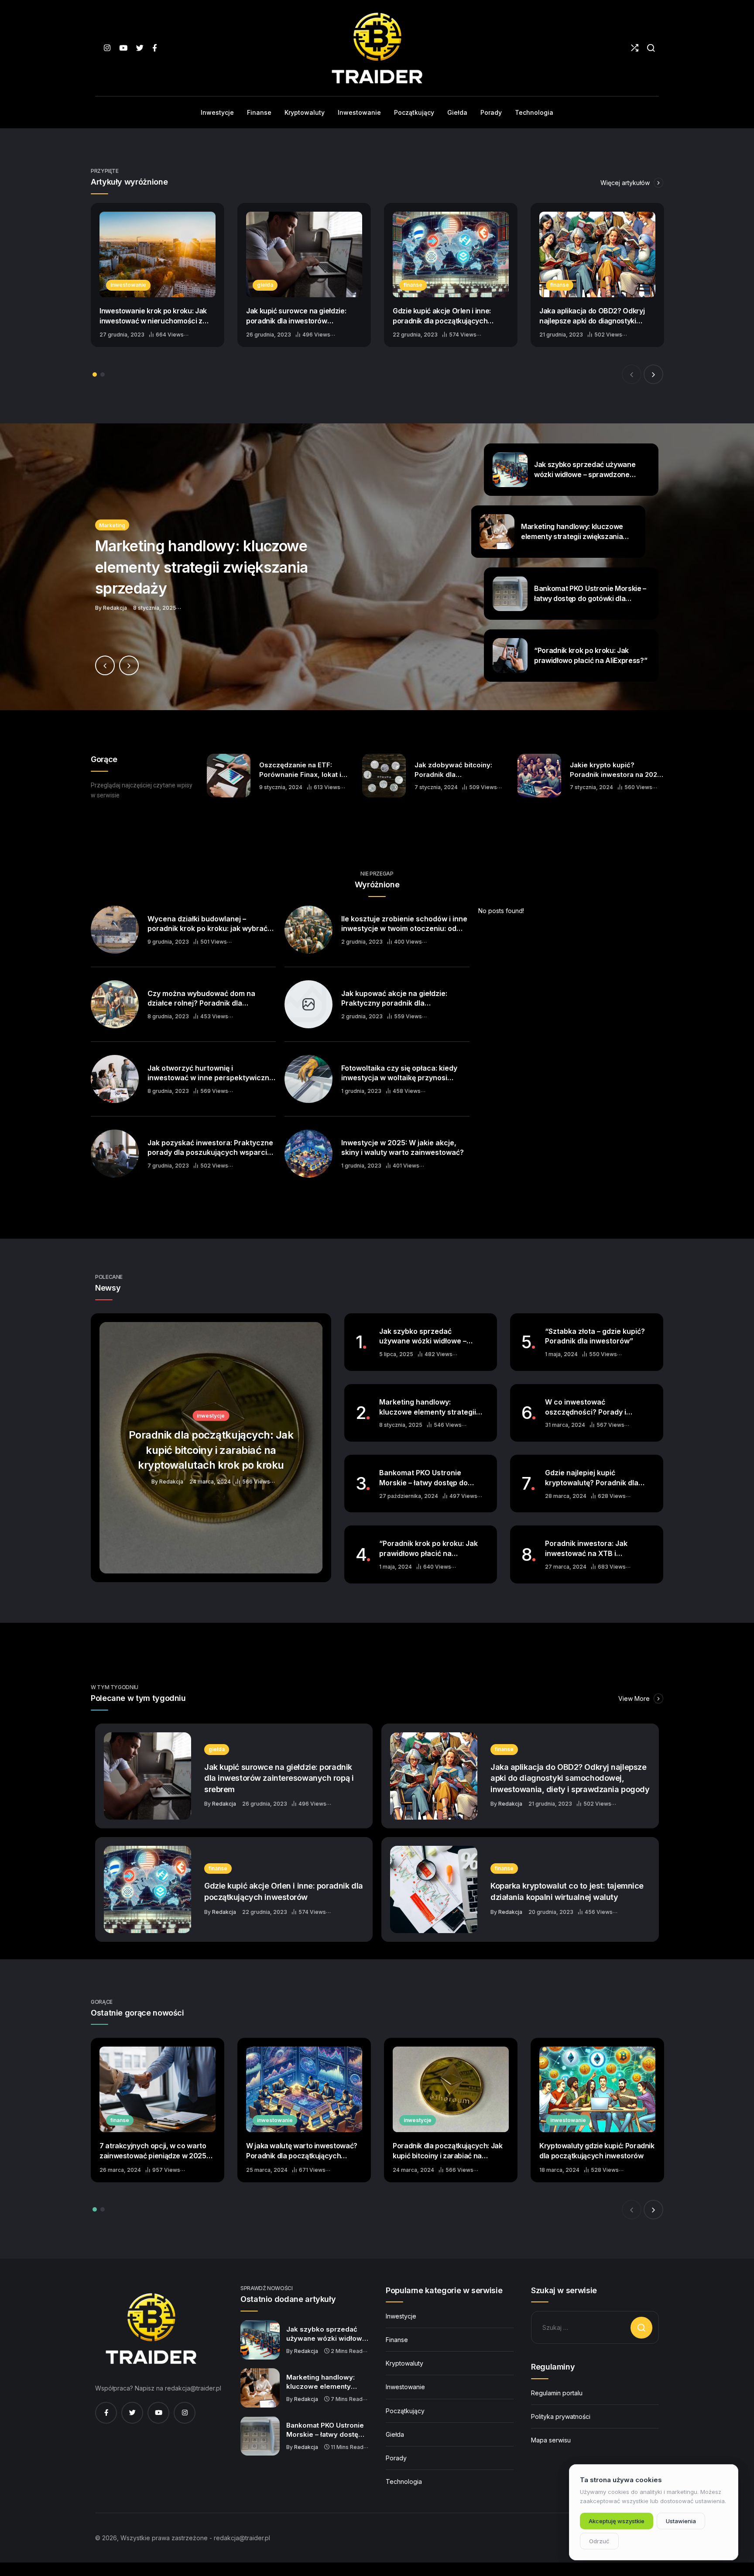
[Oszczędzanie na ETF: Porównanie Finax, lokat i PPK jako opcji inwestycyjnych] (229, 776)
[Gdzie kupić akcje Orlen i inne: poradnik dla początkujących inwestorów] (451, 254)
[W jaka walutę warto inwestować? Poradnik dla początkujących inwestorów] (304, 2089)
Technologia (404, 2482)
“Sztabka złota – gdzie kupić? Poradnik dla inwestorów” (595, 1336)
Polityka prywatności (561, 2416)
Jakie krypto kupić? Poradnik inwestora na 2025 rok (615, 770)
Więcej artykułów (626, 183)
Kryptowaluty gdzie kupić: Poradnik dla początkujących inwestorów (597, 2151)
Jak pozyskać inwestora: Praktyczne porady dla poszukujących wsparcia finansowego (210, 1148)
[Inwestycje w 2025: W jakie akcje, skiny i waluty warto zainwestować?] (308, 1154)
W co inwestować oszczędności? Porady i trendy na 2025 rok (586, 1407)
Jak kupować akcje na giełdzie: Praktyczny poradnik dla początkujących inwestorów (394, 999)
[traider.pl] (377, 48)
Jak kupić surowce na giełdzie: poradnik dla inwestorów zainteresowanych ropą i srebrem (302, 316)
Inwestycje (401, 2316)
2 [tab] (103, 374)
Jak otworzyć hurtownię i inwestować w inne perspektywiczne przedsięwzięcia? (211, 1073)
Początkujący (405, 2411)
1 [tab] (95, 374)
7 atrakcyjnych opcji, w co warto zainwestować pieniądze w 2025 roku (153, 2151)
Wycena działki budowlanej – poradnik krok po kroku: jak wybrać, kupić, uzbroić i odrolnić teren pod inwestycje (209, 924)
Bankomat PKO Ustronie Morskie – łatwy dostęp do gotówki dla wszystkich (423, 1478)
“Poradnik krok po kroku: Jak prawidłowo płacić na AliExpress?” (428, 1549)
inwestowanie (128, 285)
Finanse (397, 2340)
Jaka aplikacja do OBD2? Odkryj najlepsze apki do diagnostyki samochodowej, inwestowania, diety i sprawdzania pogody (592, 316)
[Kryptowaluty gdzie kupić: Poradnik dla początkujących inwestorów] (597, 2089)
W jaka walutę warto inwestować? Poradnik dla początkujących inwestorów (302, 2151)
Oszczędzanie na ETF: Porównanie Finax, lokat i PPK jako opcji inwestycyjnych (300, 770)
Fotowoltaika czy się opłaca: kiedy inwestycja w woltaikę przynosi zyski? (399, 1073)
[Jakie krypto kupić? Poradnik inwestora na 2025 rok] (539, 776)
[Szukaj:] (595, 2327)
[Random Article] (635, 48)
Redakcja (224, 1804)
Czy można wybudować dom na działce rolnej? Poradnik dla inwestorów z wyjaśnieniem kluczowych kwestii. (201, 999)
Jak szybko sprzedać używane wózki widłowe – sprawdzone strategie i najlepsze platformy (423, 1336)
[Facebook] (155, 48)
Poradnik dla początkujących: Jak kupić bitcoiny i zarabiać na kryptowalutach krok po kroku (447, 2151)
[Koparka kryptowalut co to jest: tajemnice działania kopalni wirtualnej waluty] (434, 1889)
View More (635, 1698)
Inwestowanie (405, 2387)
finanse (413, 285)
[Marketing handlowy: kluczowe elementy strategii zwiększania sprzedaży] (377, 567)
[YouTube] (123, 48)
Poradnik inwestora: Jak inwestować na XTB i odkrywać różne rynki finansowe (586, 1549)
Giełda (395, 2434)
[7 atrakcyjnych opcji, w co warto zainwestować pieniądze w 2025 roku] (158, 2089)
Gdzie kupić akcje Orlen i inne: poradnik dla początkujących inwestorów (442, 316)
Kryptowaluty (404, 2363)
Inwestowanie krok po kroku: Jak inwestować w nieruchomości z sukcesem (153, 316)
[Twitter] (140, 48)
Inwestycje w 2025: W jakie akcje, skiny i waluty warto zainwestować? (403, 1148)
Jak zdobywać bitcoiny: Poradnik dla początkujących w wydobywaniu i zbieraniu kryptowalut (455, 770)
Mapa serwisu (551, 2440)
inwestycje (418, 2120)
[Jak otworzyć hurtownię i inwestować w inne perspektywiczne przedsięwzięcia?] (115, 1079)
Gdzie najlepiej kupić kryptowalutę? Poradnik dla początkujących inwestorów (593, 1478)
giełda (265, 285)
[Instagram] (107, 48)
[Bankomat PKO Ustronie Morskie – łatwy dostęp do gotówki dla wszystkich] (260, 2436)
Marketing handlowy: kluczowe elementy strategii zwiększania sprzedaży (428, 1407)
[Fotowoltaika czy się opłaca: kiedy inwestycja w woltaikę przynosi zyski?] (308, 1079)
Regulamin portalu (557, 2393)
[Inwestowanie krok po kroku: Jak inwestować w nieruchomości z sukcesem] (158, 254)
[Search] (651, 48)
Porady (396, 2458)
